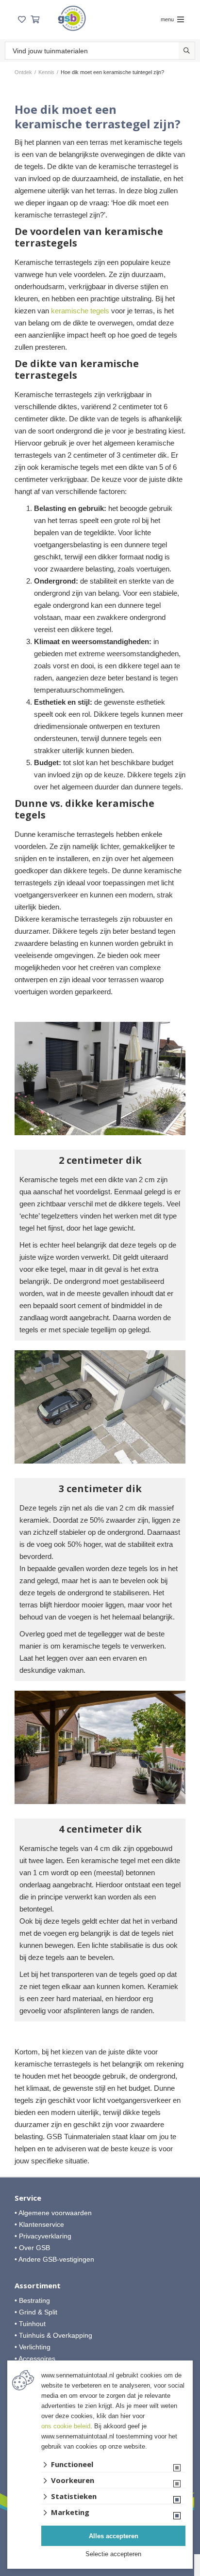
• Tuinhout (30, 2324)
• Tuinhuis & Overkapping (53, 2335)
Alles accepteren (114, 2536)
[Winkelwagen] (35, 20)
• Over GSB (32, 2248)
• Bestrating (32, 2300)
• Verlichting (33, 2347)
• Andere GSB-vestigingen (54, 2259)
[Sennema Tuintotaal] (72, 18)
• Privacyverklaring (43, 2236)
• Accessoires (35, 2359)
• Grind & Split (36, 2312)
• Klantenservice (39, 2224)
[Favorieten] (22, 20)
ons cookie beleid (66, 2426)
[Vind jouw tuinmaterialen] (187, 51)
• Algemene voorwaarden (53, 2213)
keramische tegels (80, 311)
